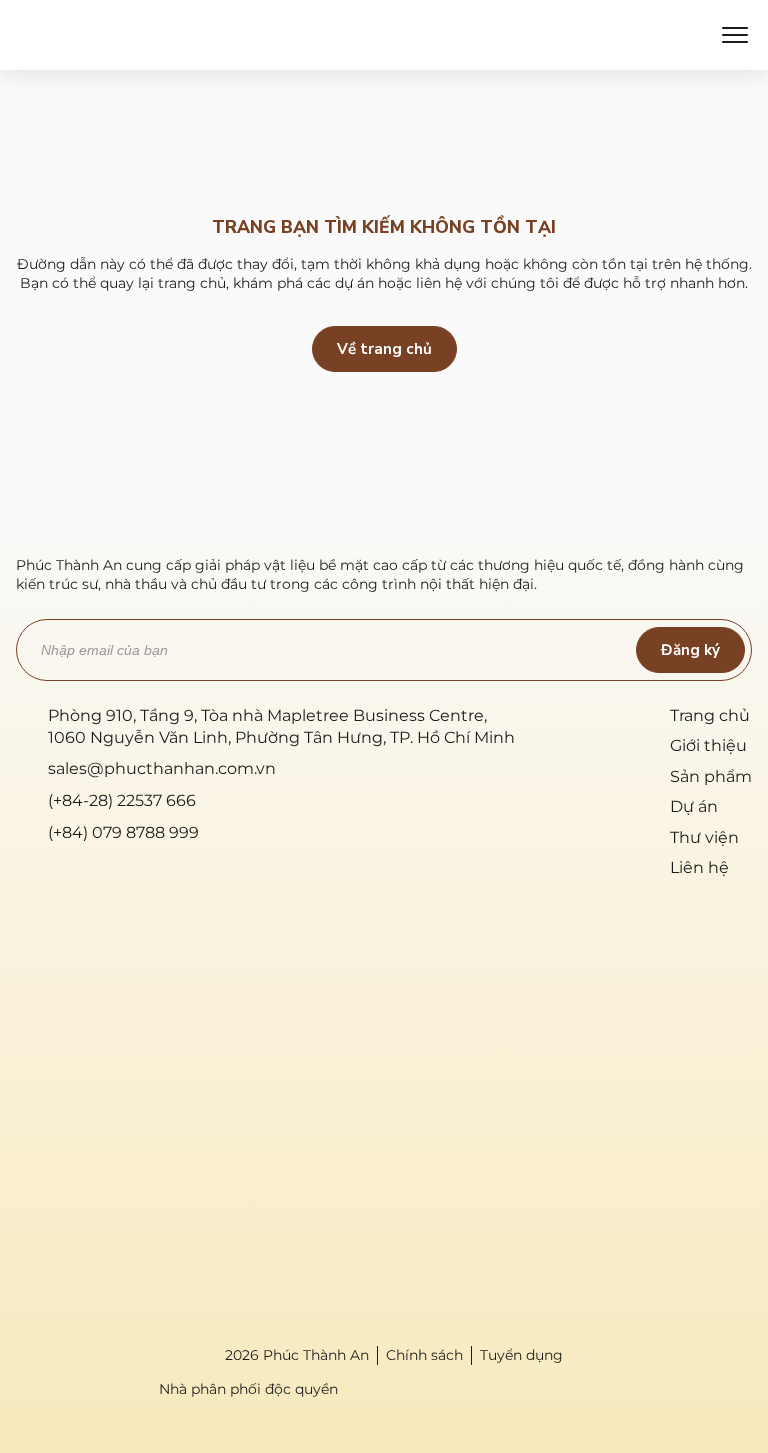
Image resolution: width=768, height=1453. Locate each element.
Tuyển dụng (521, 1355)
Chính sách (424, 1355)
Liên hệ (699, 867)
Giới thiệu (708, 745)
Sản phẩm (711, 776)
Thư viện (704, 837)
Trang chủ (710, 715)
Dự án (694, 806)
